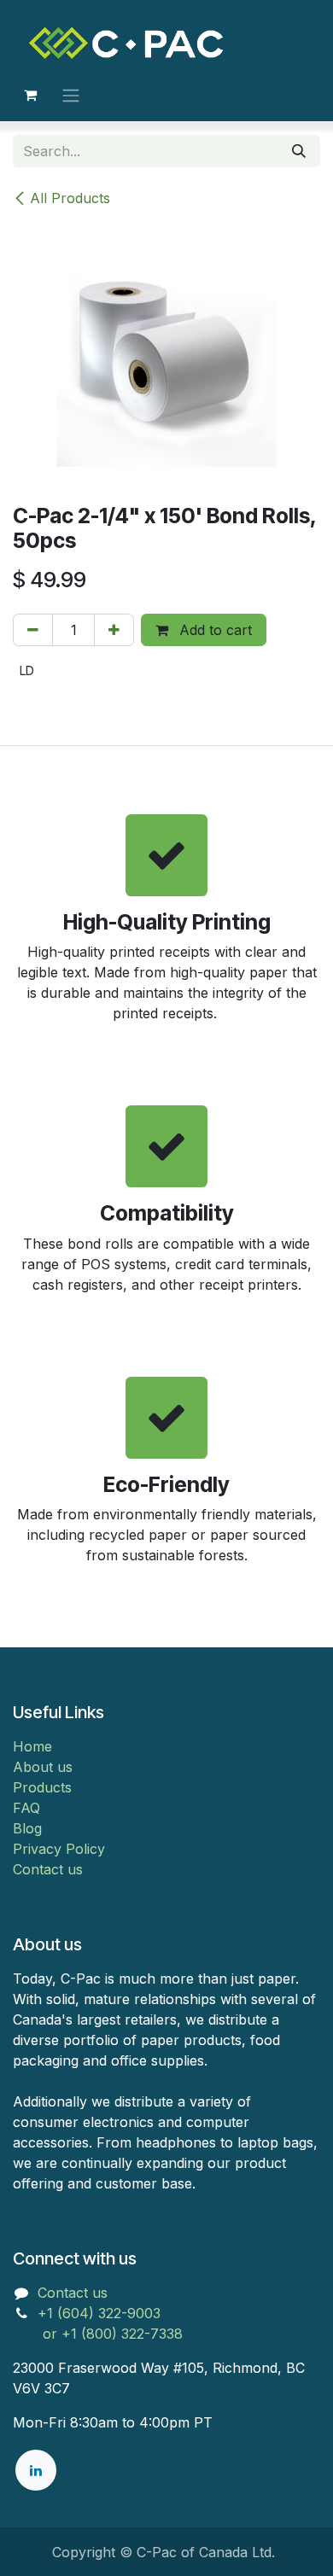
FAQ (26, 1808)
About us (43, 1767)
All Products (70, 198)
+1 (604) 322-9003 (101, 2313)
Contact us (48, 1869)
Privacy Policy (59, 1849)
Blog (27, 1828)
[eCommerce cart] (30, 95)
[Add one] (114, 630)
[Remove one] (33, 630)
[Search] (299, 151)
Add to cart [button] (213, 630)
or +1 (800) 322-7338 (98, 2334)
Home (32, 1746)
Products (42, 1787)
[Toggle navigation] (71, 95)
